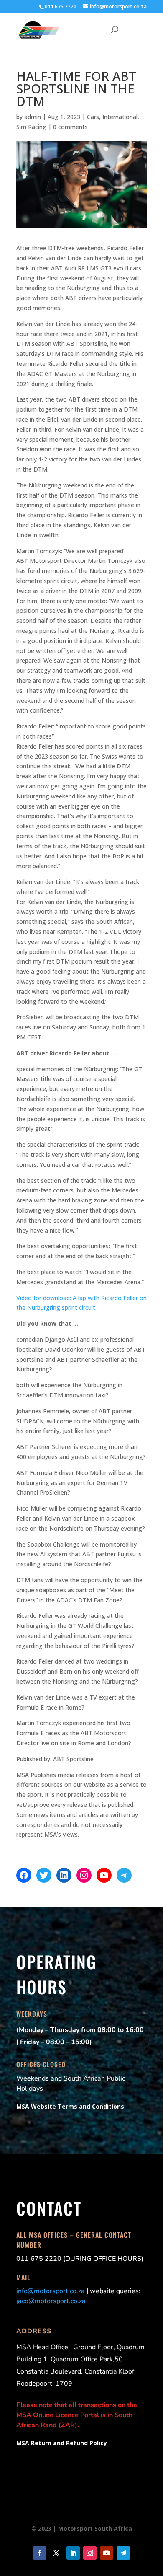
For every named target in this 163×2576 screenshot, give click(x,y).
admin (33, 117)
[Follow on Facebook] (40, 2553)
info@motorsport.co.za (51, 2291)
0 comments (70, 127)
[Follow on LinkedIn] (73, 2553)
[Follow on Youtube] (107, 2553)
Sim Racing (31, 127)
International (120, 117)
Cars (93, 117)
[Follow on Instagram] (90, 2553)
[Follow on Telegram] (123, 2553)
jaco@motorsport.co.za (51, 2301)
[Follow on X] (56, 2553)
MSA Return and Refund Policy (62, 2443)
